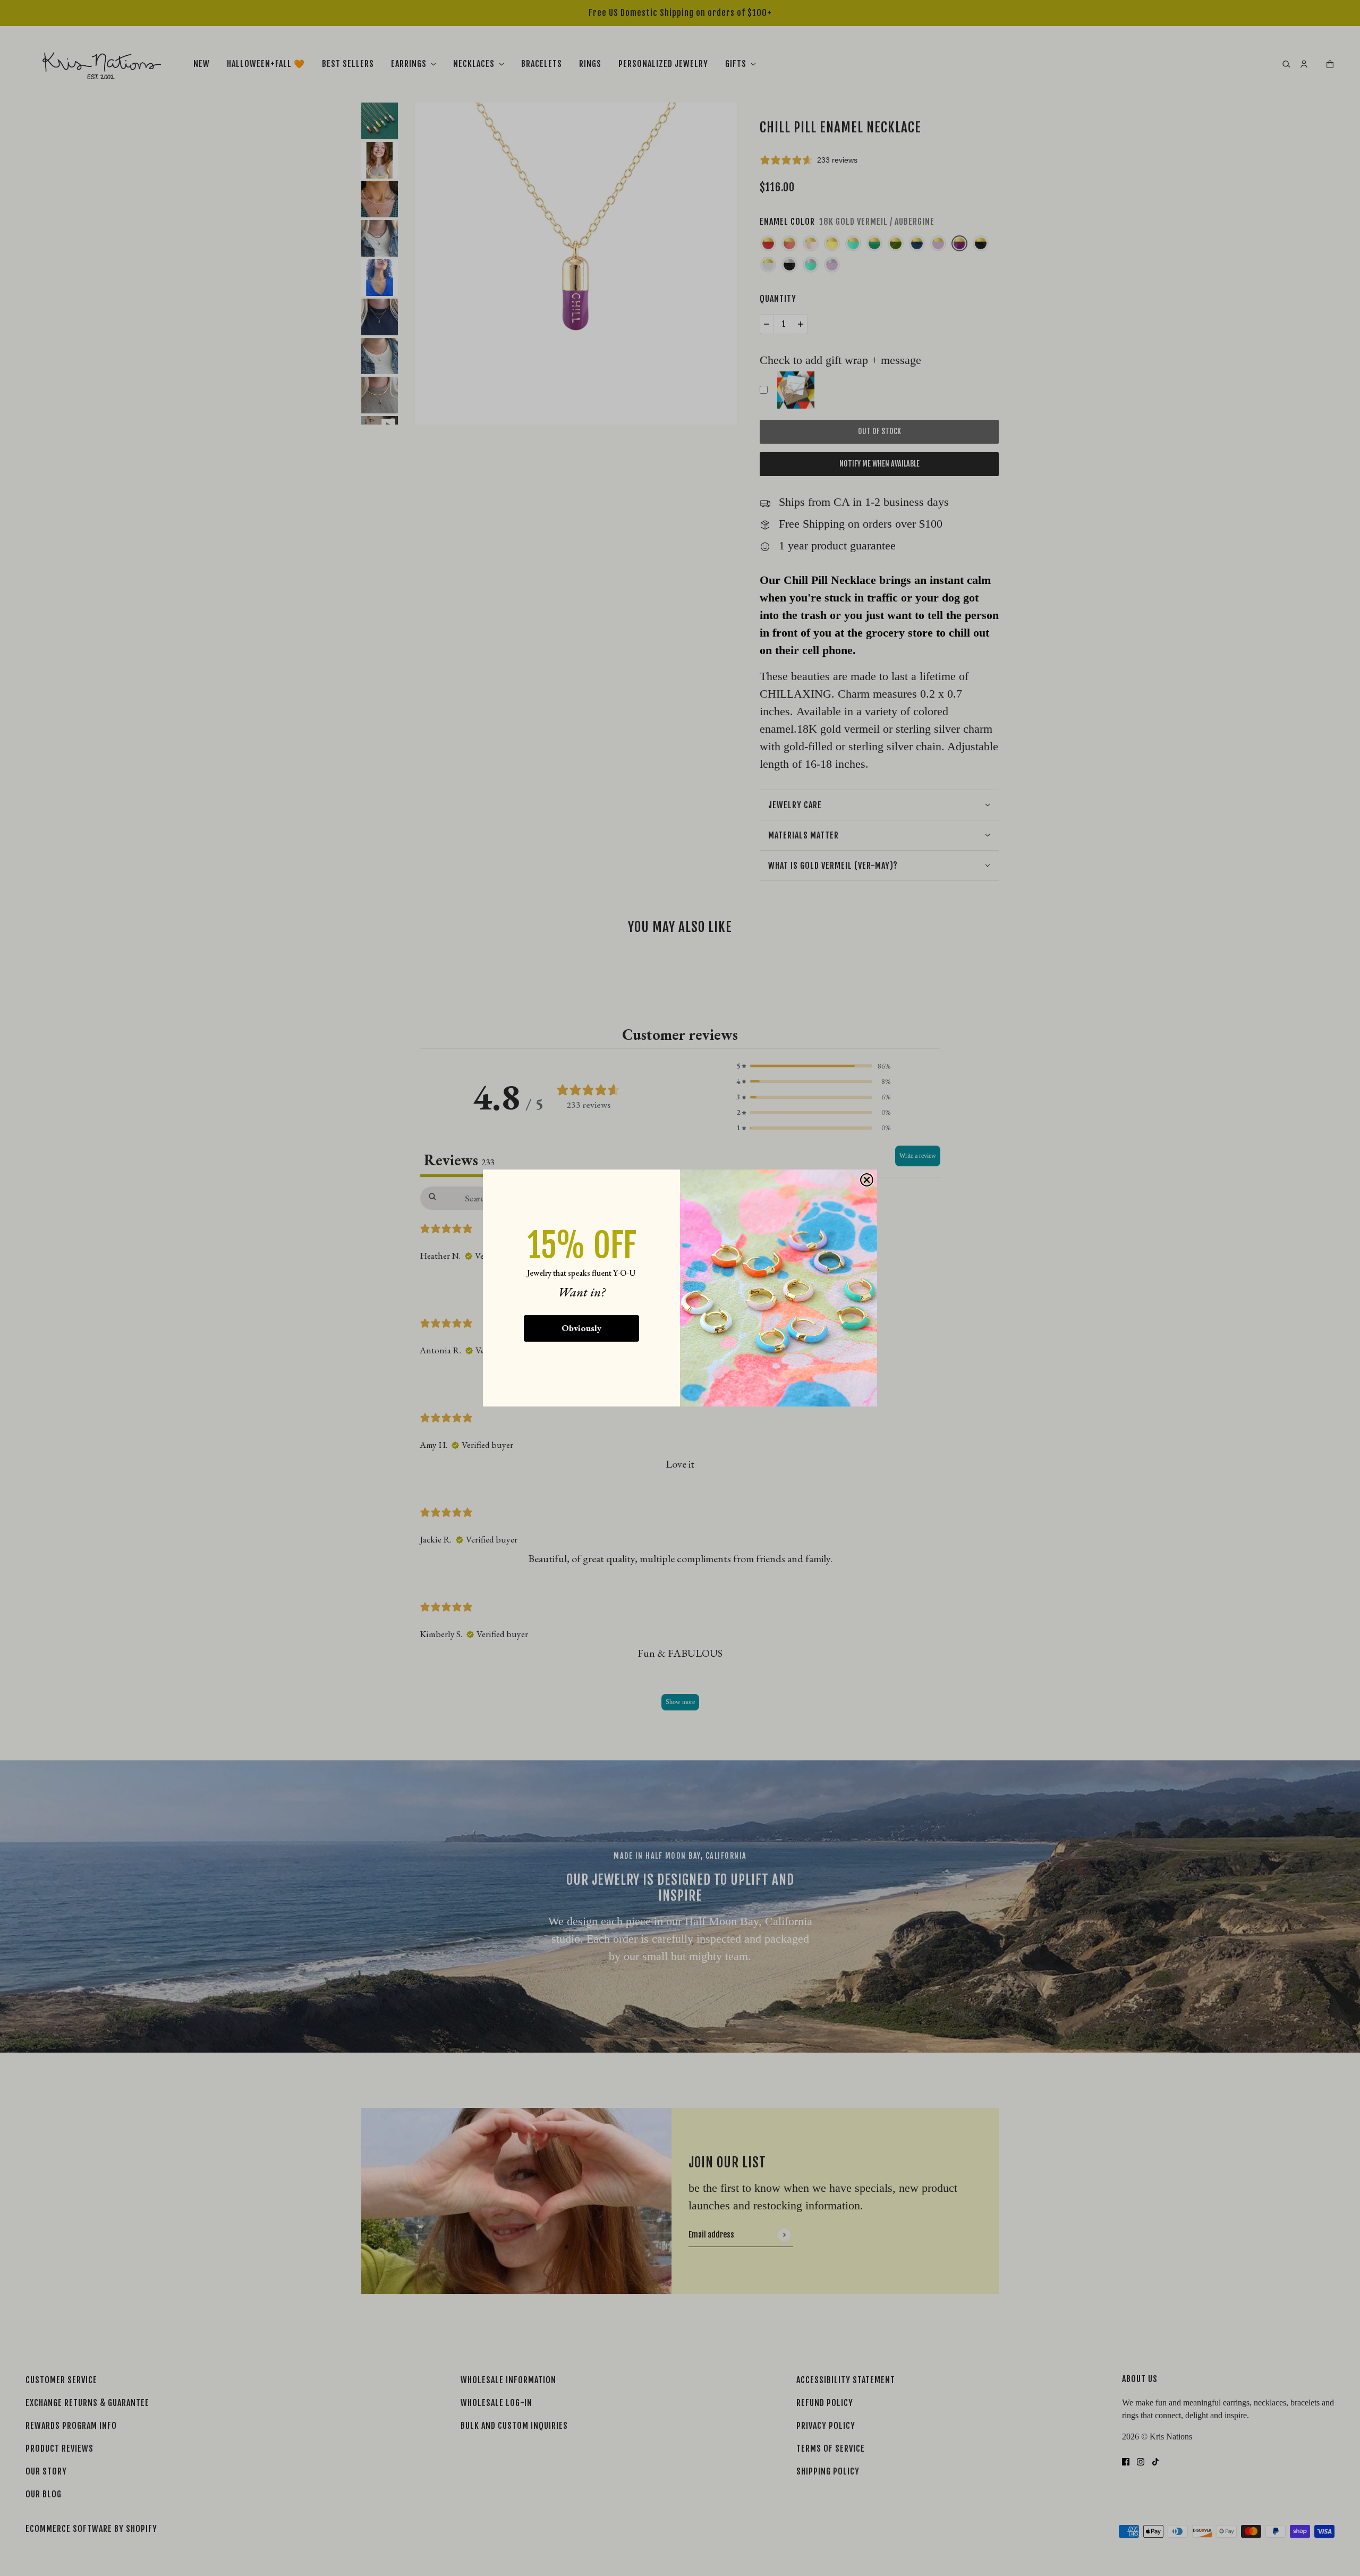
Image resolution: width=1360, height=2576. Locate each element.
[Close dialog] (867, 1180)
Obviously (581, 1328)
